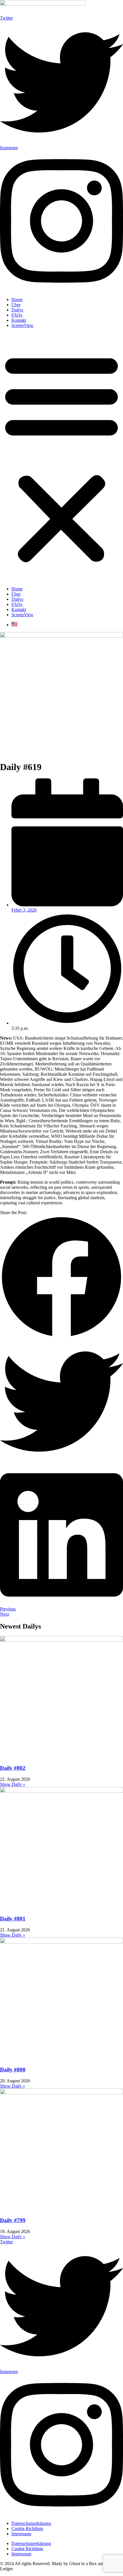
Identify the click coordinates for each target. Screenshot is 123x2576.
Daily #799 (13, 2220)
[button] (61, 457)
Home (17, 300)
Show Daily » (13, 1784)
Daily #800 (13, 2070)
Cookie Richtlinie (27, 2528)
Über (16, 305)
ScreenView (22, 325)
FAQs (17, 315)
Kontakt (19, 320)
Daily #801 (13, 1919)
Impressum (21, 2534)
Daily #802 (13, 1768)
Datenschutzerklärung (31, 2523)
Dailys (17, 310)
